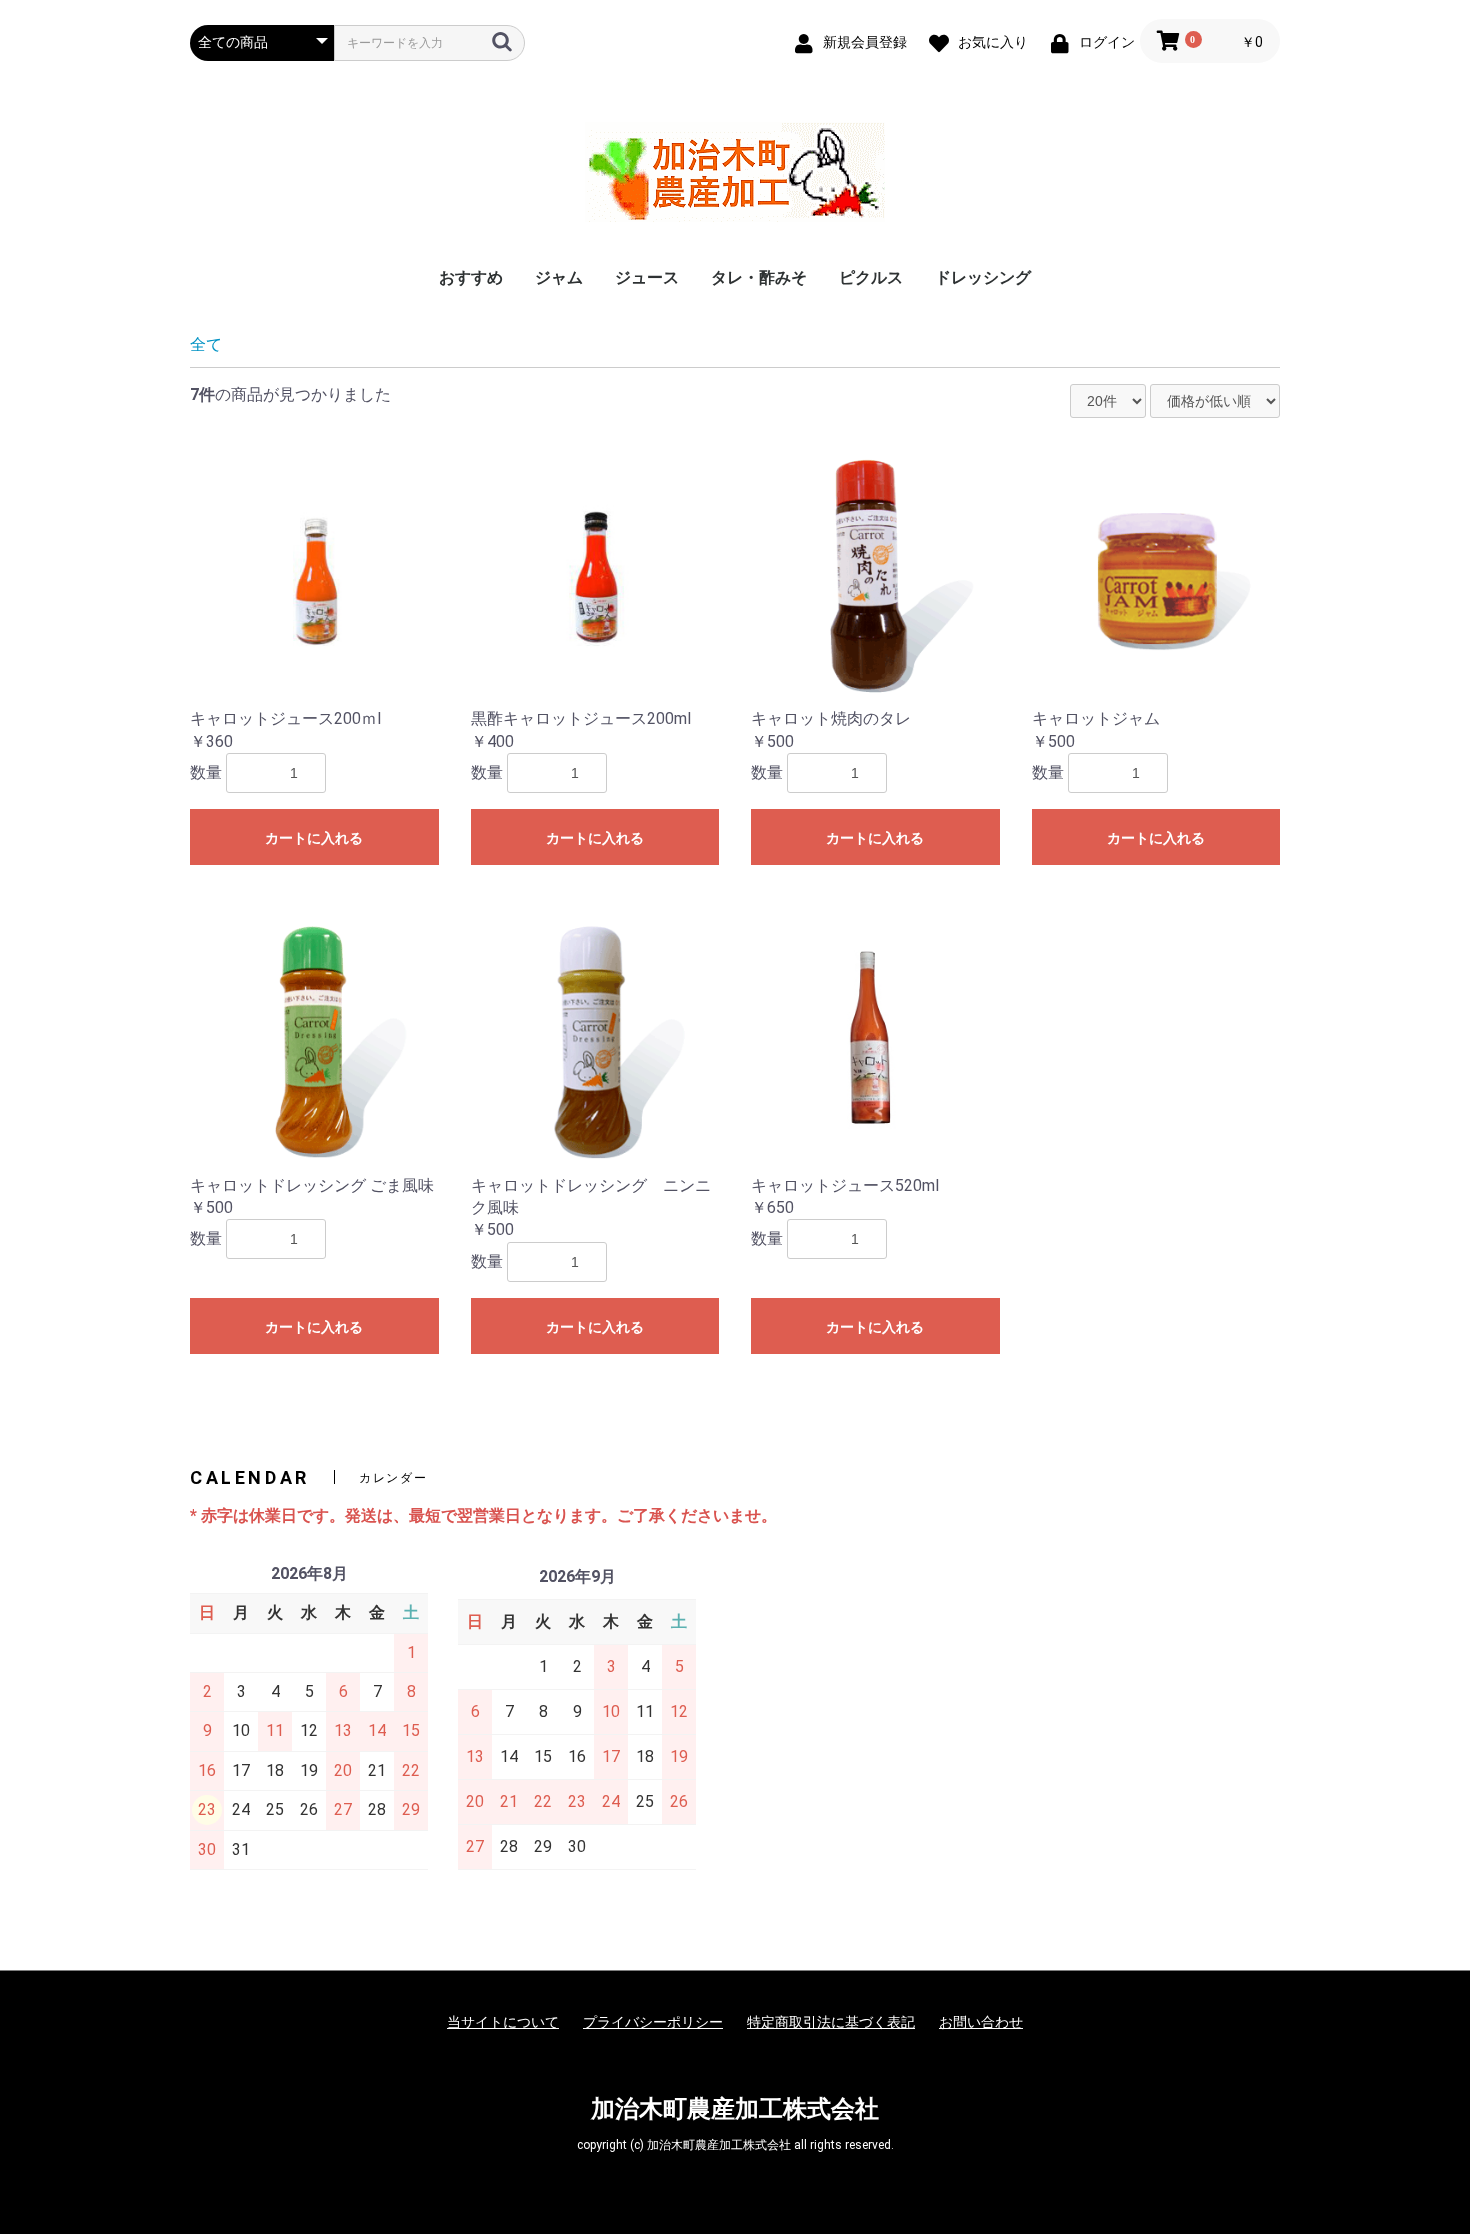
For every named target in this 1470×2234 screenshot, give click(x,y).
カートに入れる (314, 838)
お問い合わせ (981, 2022)
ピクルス (871, 277)
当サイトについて (503, 2022)
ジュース (647, 277)
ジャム (559, 277)
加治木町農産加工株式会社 (735, 2109)
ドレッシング (983, 277)
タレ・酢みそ (759, 277)
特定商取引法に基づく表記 (831, 2022)
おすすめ (471, 277)
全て (206, 344)
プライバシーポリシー (653, 2022)
